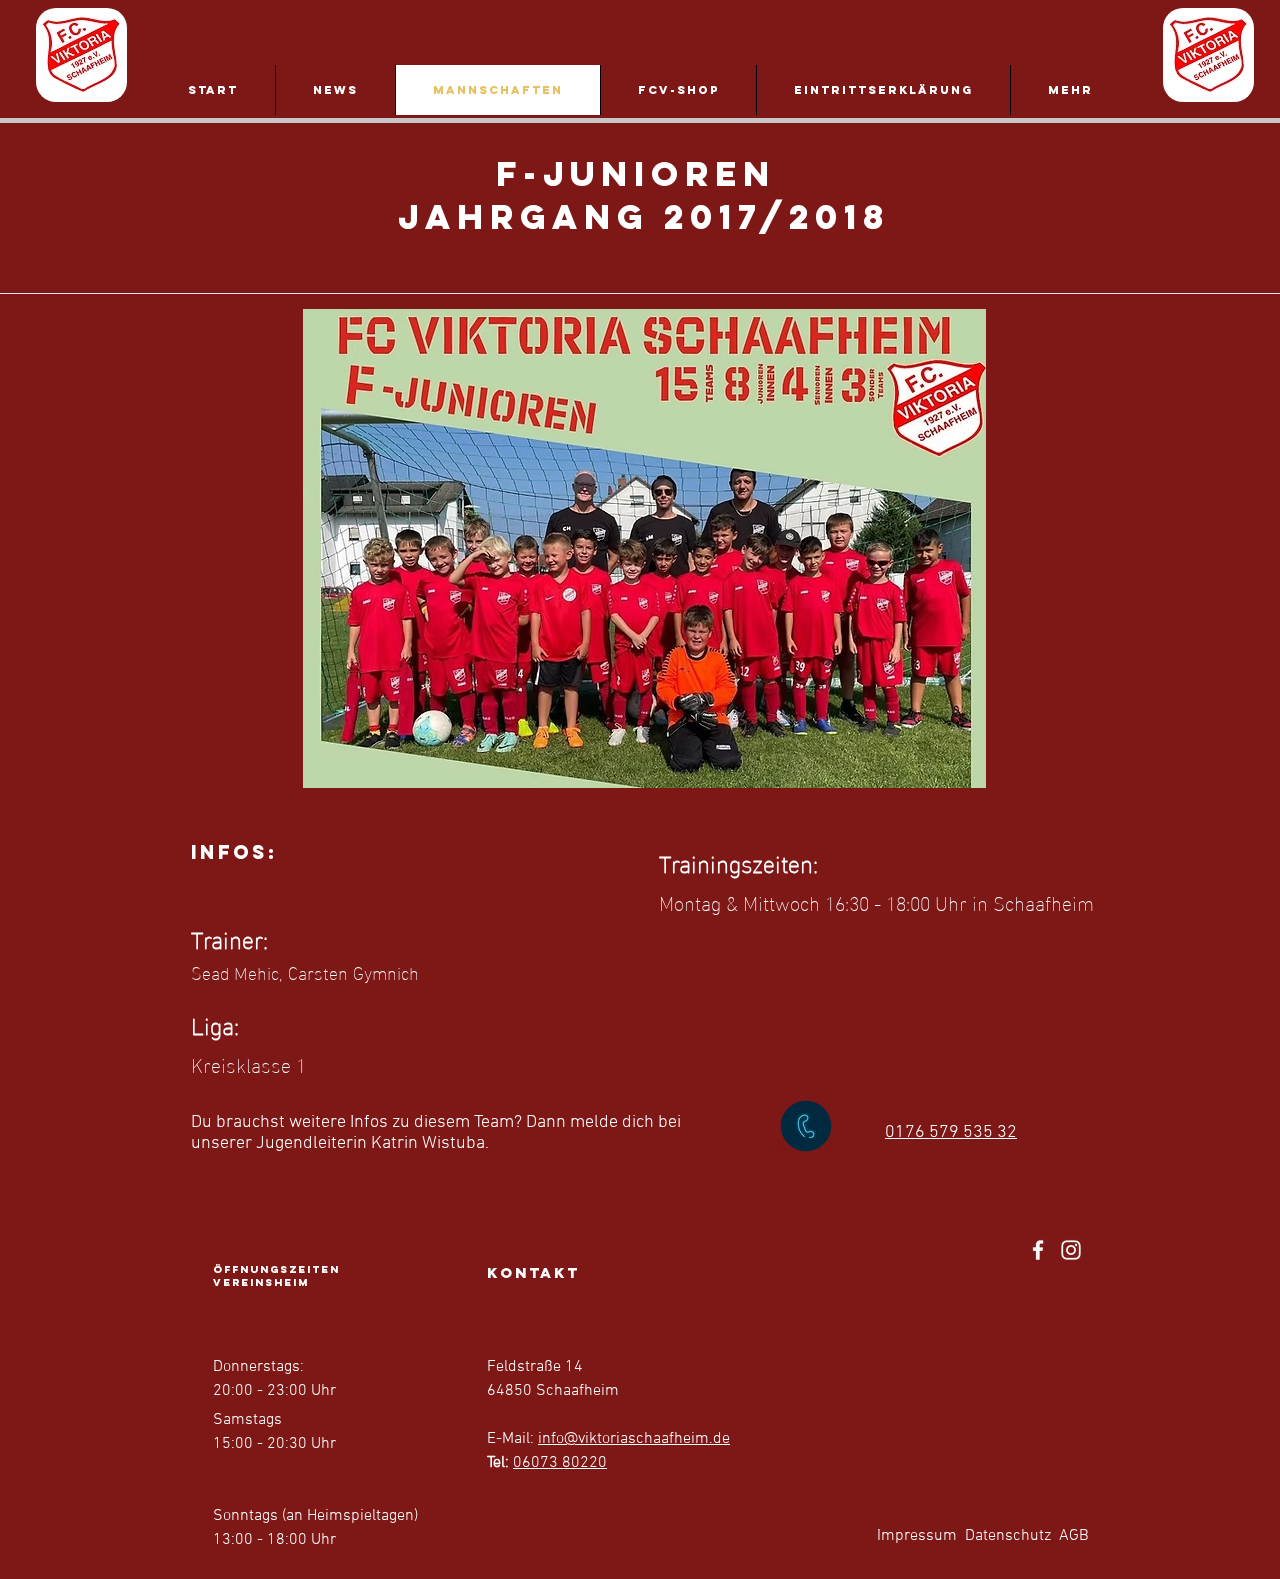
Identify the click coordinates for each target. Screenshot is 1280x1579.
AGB (1074, 1536)
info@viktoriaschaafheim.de (634, 1439)
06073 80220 (560, 1463)
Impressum (917, 1536)
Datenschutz (1008, 1536)
